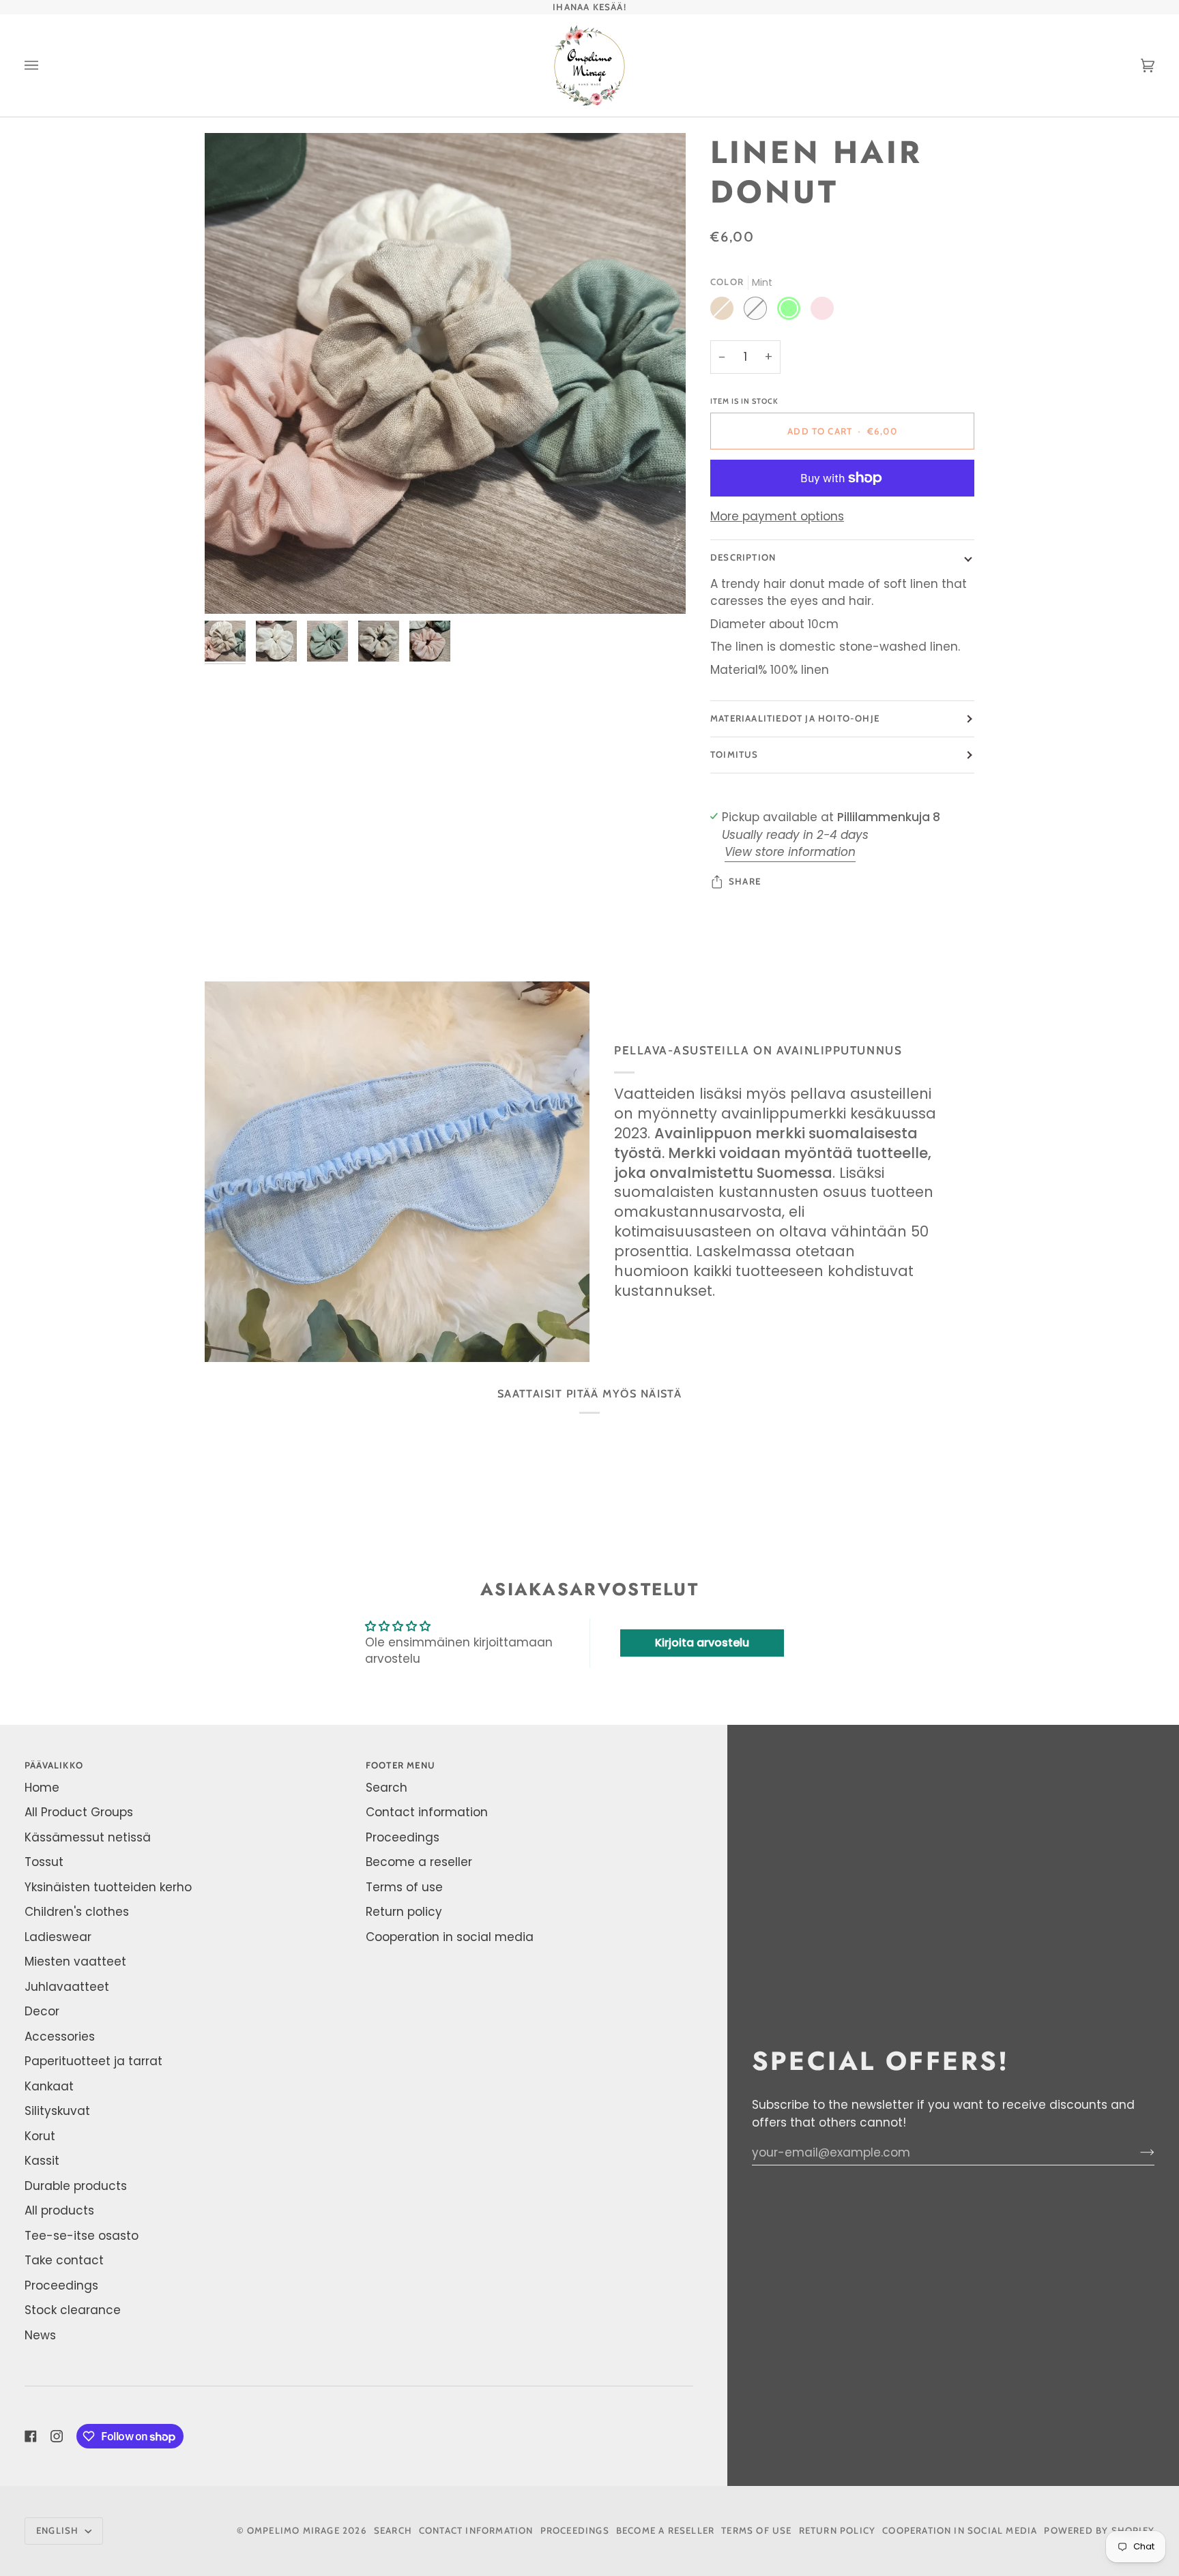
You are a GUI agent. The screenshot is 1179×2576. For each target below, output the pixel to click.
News (40, 2335)
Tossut (44, 1862)
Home (42, 1788)
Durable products (76, 2186)
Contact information (427, 1812)
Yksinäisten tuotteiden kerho (108, 1887)
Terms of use (404, 1887)
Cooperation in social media (450, 1937)
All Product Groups (79, 1812)
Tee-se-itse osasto (82, 2236)
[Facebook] (31, 2436)
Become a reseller (419, 1862)
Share (745, 881)
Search (387, 1788)
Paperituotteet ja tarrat (93, 2061)
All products (59, 2210)
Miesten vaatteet (75, 1961)
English (59, 2530)
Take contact (64, 2260)
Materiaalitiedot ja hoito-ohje (795, 718)
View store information (790, 852)
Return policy (404, 1912)
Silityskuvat (57, 2111)
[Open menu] (45, 65)
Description (743, 557)
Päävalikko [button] (54, 1765)
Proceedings (61, 2285)
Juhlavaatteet (67, 1987)
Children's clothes (77, 1912)
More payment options (777, 516)
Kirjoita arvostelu (702, 1643)
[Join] (1136, 2152)
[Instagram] (57, 2436)
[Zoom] (445, 373)
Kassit (42, 2161)
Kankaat (49, 2086)
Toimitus (734, 754)
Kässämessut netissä (88, 1837)
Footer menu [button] (401, 1765)
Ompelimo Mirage (293, 2530)
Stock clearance (73, 2310)
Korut (40, 2136)
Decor (42, 2011)
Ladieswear (58, 1937)
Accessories (60, 2037)
